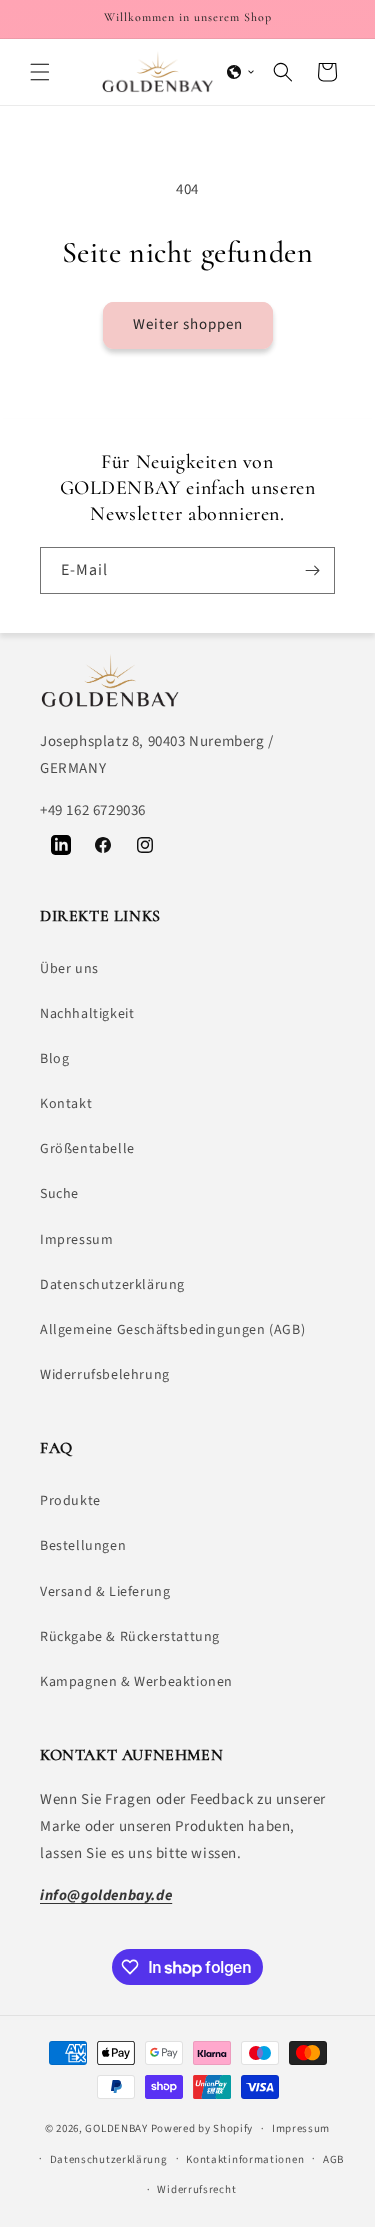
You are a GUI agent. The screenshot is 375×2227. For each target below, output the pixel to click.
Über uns (69, 969)
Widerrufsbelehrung (105, 1375)
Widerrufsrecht (196, 2189)
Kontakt (66, 1104)
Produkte (70, 1501)
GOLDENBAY (116, 2128)
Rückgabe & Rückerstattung (130, 1637)
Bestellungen (83, 1546)
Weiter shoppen (188, 324)
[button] (40, 72)
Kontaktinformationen (245, 2159)
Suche (59, 1194)
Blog (54, 1059)
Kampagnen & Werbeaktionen (136, 1682)
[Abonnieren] (312, 570)
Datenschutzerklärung (112, 1285)
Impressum (76, 1240)
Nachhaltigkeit (87, 1014)
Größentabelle (87, 1149)
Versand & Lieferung (105, 1592)
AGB (333, 2159)
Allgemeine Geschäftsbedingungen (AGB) (172, 1330)
